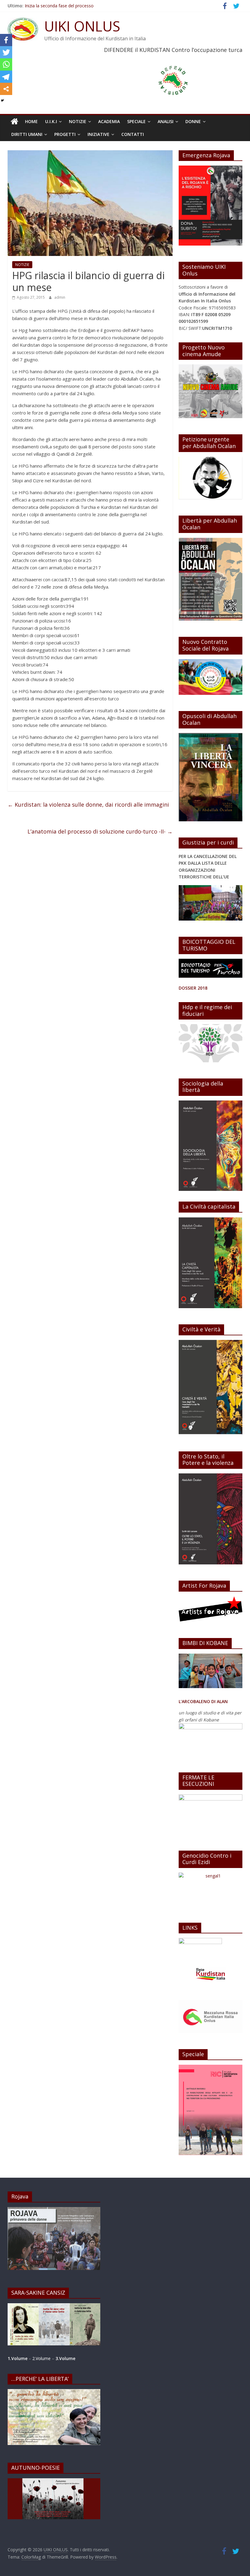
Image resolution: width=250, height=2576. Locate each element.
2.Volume (42, 2358)
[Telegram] (6, 77)
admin (60, 297)
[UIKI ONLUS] (14, 122)
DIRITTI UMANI (27, 134)
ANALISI (166, 121)
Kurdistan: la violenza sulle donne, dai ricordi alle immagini (88, 805)
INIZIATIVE (98, 134)
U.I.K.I (51, 121)
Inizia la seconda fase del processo (59, 6)
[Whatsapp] (6, 64)
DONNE (193, 121)
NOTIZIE (78, 121)
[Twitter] (6, 52)
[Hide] (2, 100)
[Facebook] (6, 40)
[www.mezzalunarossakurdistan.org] (200, 1941)
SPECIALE (136, 121)
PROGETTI (65, 134)
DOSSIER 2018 (193, 988)
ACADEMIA (109, 121)
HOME (31, 121)
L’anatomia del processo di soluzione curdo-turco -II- (100, 831)
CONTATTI (133, 134)
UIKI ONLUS (82, 26)
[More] (6, 89)
